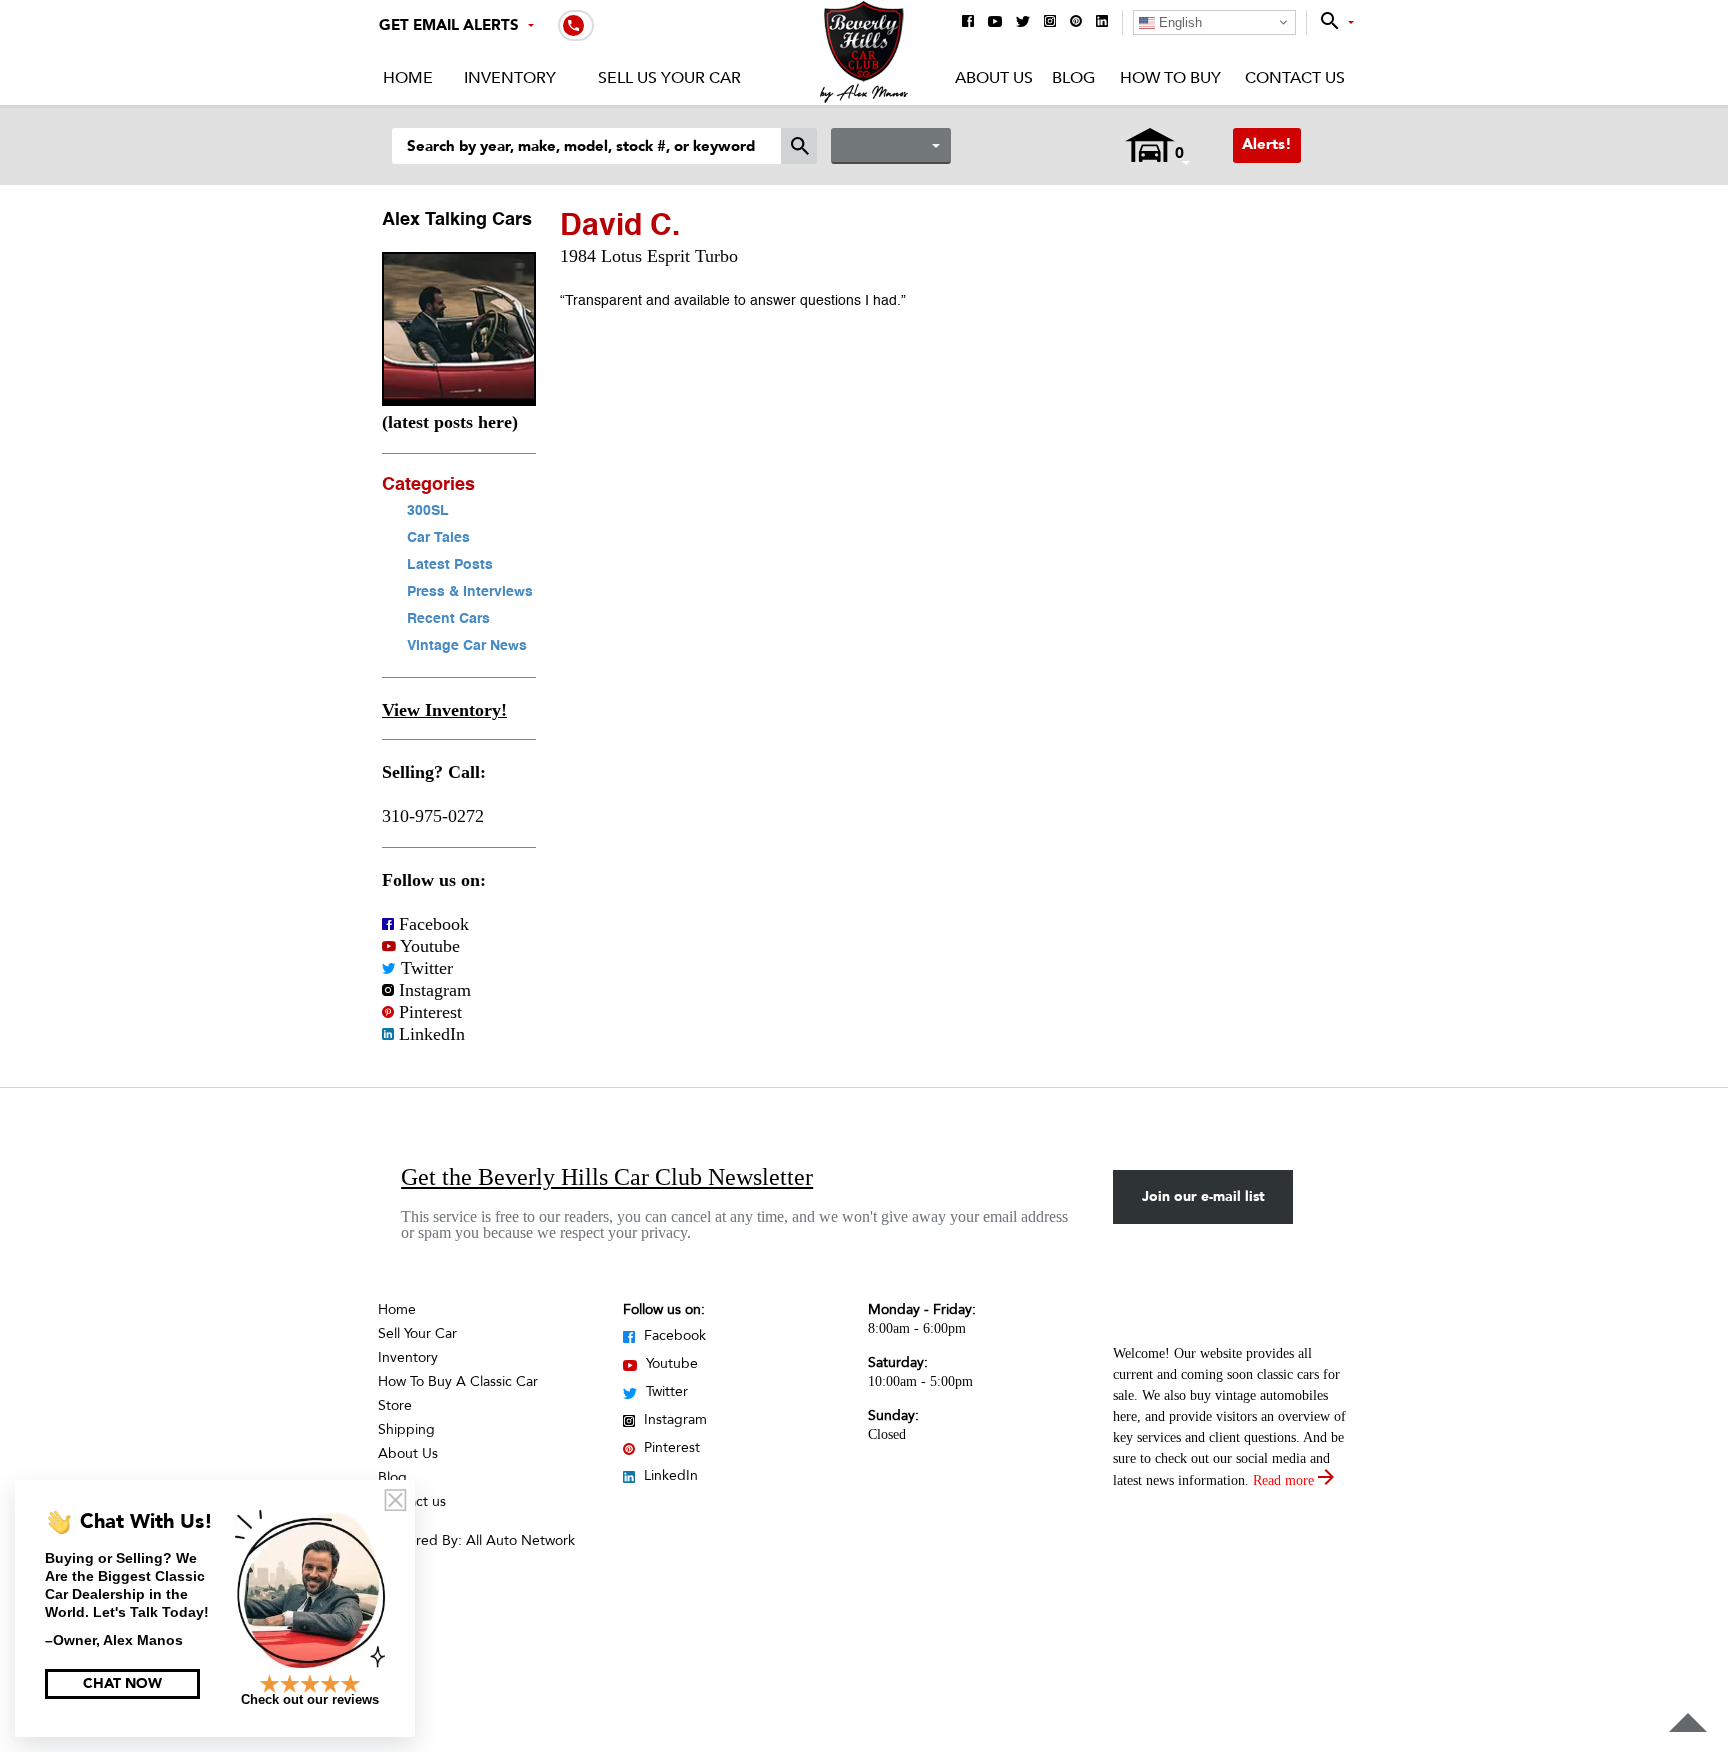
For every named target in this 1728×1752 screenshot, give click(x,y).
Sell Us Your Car (669, 78)
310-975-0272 (433, 816)
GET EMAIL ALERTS (449, 25)
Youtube (428, 946)
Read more (1285, 1480)
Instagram (432, 990)
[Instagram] (1050, 22)
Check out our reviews (310, 1699)
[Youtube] (995, 23)
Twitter (424, 968)
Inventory (510, 78)
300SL (428, 511)
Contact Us (1295, 78)
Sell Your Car (417, 1333)
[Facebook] (968, 22)
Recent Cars (448, 619)
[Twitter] (1023, 23)
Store (395, 1405)
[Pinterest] (1076, 22)
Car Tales (438, 538)
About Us (994, 78)
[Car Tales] (459, 400)
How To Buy (1170, 78)
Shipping (406, 1429)
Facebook (431, 924)
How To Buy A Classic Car (458, 1381)
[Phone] (576, 24)
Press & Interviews (470, 592)
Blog (1073, 78)
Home (408, 78)
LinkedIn (429, 1034)
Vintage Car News (467, 646)
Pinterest (428, 1012)
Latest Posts (450, 565)
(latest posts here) (450, 422)
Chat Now (122, 1683)
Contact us (412, 1501)
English (1178, 22)
